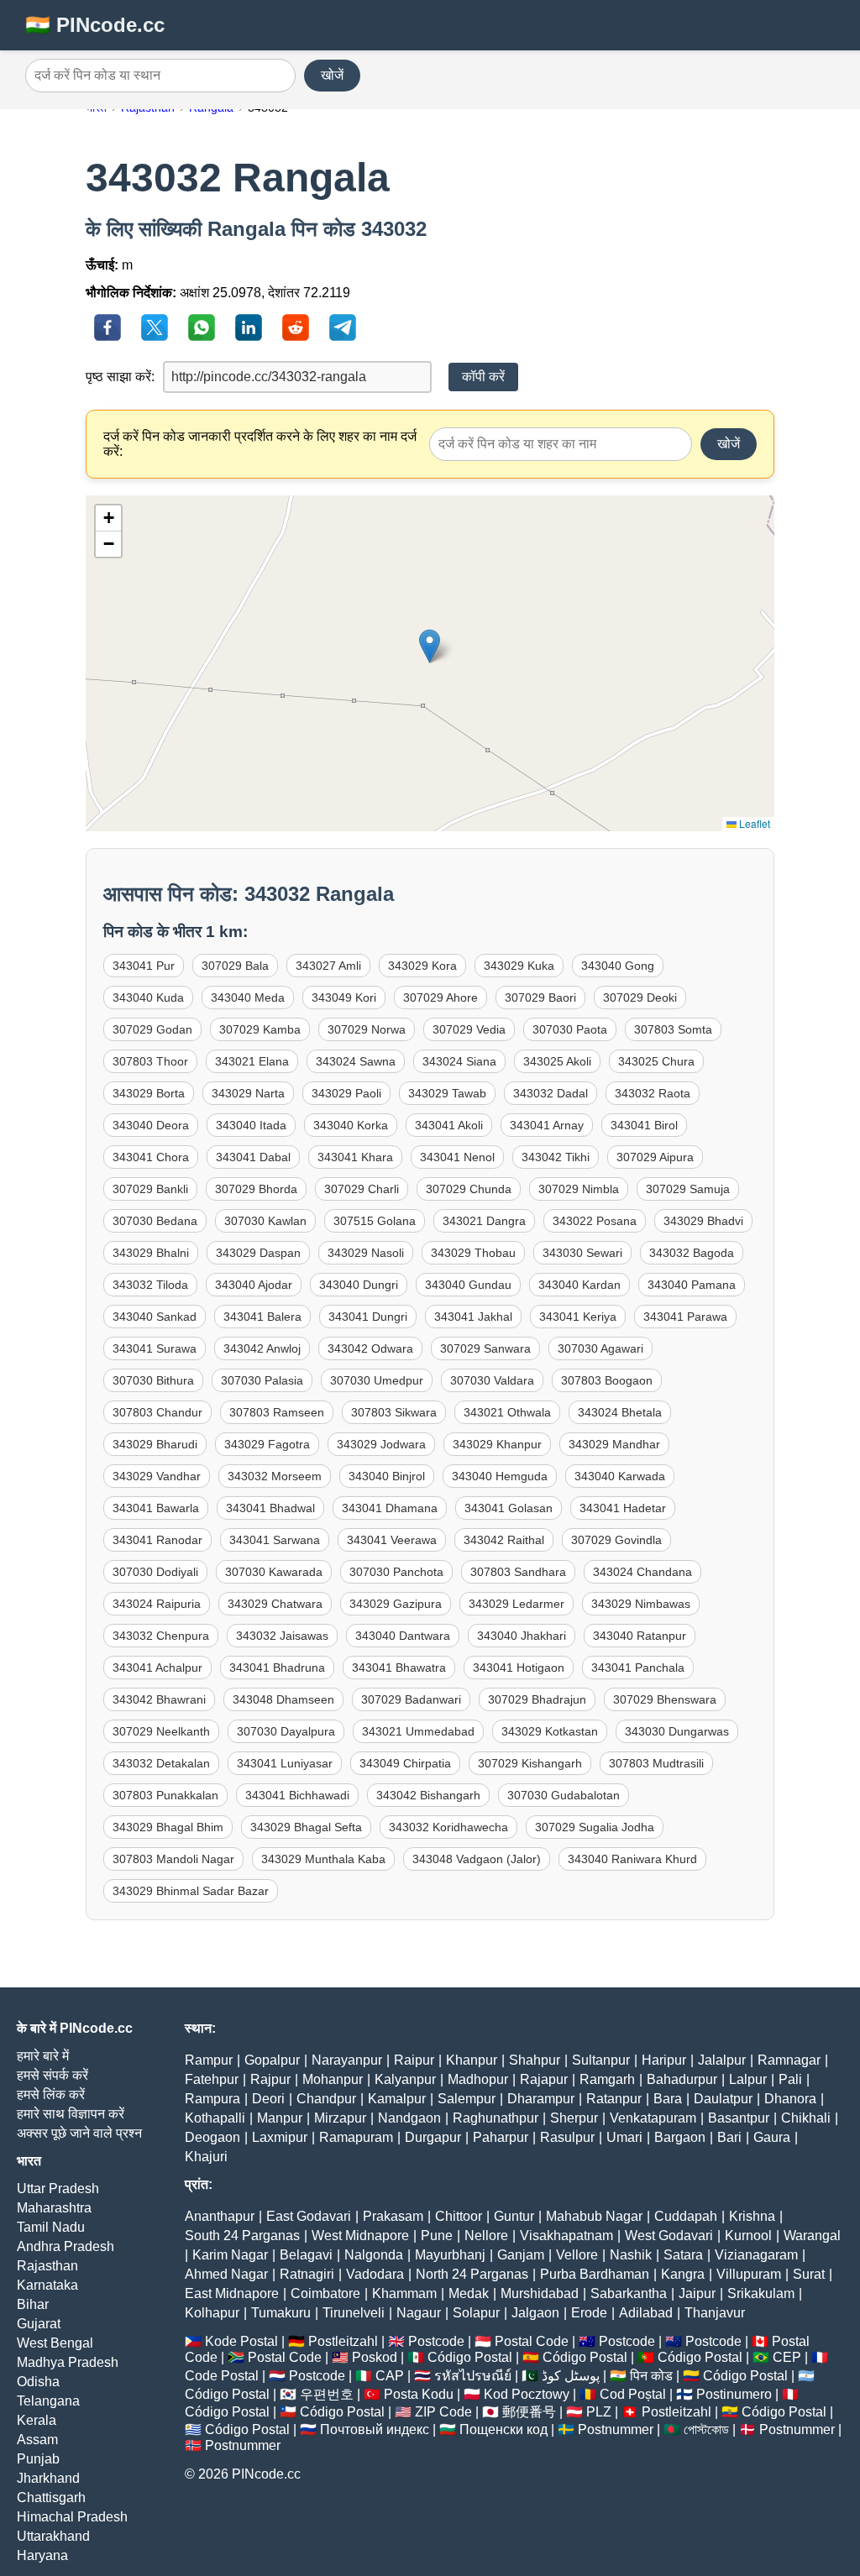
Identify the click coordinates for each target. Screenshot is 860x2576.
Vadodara (375, 2274)
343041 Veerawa (392, 1540)
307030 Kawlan (265, 1221)
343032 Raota (653, 1093)
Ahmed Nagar (226, 2274)
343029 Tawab (447, 1093)
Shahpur (535, 2060)
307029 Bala (235, 966)
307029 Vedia (469, 1029)
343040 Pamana (692, 1285)
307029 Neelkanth (161, 1731)
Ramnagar (789, 2060)
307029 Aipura (655, 1157)
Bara (668, 2099)
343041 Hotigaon (519, 1668)
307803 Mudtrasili (656, 1763)
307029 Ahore (440, 997)
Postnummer (616, 2429)
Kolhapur (212, 2313)
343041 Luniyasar (285, 1763)
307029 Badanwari (411, 1699)
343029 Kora (422, 966)
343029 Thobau (473, 1253)
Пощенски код (503, 2429)
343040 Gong (618, 966)
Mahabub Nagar (594, 2216)
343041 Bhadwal (270, 1508)
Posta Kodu (419, 2394)
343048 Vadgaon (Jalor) (477, 1859)
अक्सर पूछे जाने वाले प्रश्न (79, 2133)
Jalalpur (722, 2060)
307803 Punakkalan (165, 1795)
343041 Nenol (457, 1157)
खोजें (332, 75)
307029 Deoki (640, 997)
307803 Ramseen (277, 1412)
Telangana (48, 2401)
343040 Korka (351, 1125)
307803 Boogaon (607, 1380)
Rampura (212, 2099)
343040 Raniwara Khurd (632, 1859)
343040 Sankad (155, 1317)
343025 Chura (656, 1061)
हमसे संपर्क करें (52, 2075)
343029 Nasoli (366, 1253)
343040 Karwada (620, 1476)
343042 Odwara (370, 1348)
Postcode (436, 2341)
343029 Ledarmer (517, 1604)
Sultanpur (601, 2060)
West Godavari (669, 2236)
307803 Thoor (150, 1061)
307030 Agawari (600, 1348)
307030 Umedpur (377, 1380)
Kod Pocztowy (527, 2394)
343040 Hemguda (500, 1476)
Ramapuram (356, 2137)
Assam (37, 2440)
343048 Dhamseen (283, 1699)
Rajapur (544, 2079)
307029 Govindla (616, 1540)
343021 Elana (252, 1061)
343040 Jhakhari (522, 1636)
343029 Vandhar (157, 1476)
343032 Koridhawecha (448, 1827)
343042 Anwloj (262, 1348)
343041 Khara (355, 1157)
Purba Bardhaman (595, 2274)
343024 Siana (459, 1061)
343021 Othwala (507, 1412)
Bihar (33, 2304)
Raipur (414, 2060)
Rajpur (270, 2079)
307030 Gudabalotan (564, 1795)
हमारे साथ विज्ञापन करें (71, 2114)
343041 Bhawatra (399, 1668)
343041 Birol (644, 1125)
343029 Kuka (519, 966)
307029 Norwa (367, 1029)
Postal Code (532, 2341)
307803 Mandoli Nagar (173, 1859)
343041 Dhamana (390, 1508)
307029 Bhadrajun (537, 1699)
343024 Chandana (642, 1572)
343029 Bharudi (155, 1444)
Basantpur (739, 2118)
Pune (437, 2236)
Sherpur (574, 2118)
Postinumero (734, 2394)
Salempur (467, 2099)
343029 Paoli (346, 1093)
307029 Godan (152, 1029)
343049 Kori (344, 997)
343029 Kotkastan (550, 1731)
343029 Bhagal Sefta (306, 1827)
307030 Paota (570, 1029)
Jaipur (697, 2293)
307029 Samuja (688, 1189)
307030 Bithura (153, 1380)
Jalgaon (535, 2313)
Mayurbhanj (450, 2255)
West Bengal (55, 2343)
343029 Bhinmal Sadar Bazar (191, 1891)
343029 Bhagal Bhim (168, 1827)
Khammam (404, 2293)
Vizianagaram (756, 2255)
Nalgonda (374, 2255)
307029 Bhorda (256, 1189)
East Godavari (309, 2216)
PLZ (599, 2412)
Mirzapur (340, 2118)
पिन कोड (651, 2376)
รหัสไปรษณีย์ (473, 2376)
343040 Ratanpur (640, 1636)
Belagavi (306, 2255)
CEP (787, 2357)
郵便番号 (529, 2412)
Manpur (280, 2118)
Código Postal (470, 2357)
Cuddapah (686, 2216)
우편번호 (327, 2394)
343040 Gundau (468, 1285)
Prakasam (393, 2216)
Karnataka (47, 2285)
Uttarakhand (53, 2536)
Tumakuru (281, 2313)
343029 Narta (248, 1093)
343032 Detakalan (161, 1763)
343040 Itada (251, 1125)
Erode (589, 2313)
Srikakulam (761, 2293)
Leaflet (753, 823)
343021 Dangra (484, 1221)
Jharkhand (48, 2478)
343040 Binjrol (387, 1476)
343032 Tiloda (150, 1285)
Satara (683, 2255)
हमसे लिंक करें (51, 2094)
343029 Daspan (258, 1253)
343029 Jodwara (381, 1444)
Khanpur (472, 2060)
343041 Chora (151, 1157)
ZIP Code (443, 2412)
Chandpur (326, 2099)
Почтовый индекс (375, 2429)
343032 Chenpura (161, 1636)
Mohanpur (333, 2079)
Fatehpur (212, 2079)
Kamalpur (397, 2099)
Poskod (375, 2357)
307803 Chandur (157, 1412)
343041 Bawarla (156, 1508)
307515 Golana (375, 1221)
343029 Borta (149, 1093)
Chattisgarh (51, 2497)
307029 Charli (362, 1189)
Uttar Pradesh (58, 2189)
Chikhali (806, 2118)
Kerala (37, 2420)
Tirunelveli (354, 2313)
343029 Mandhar (614, 1444)
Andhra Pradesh (66, 2246)
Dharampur (541, 2099)
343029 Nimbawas (641, 1604)
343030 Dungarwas (677, 1731)
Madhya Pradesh (68, 2362)
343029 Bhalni (151, 1253)
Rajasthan (47, 2266)
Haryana (42, 2555)
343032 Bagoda (692, 1253)
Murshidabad (540, 2293)
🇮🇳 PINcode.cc (95, 25)
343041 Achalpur (157, 1668)
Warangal (812, 2236)
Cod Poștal (633, 2394)
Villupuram (749, 2274)
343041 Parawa (685, 1317)
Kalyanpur (405, 2079)
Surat (809, 2274)
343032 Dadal (551, 1093)
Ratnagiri (307, 2274)
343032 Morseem (275, 1476)
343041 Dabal (253, 1157)
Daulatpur (723, 2099)
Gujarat (39, 2324)
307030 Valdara (492, 1380)
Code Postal (222, 2376)
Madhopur (478, 2079)
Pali (790, 2079)
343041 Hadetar (623, 1508)
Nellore (486, 2236)
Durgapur (433, 2137)
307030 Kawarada (274, 1572)
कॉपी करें (483, 377)
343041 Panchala (638, 1668)
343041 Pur (144, 966)
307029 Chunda (469, 1189)
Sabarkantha (629, 2293)
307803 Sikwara (394, 1412)
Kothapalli (215, 2118)
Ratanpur (614, 2099)
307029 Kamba (260, 1029)
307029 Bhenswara (665, 1699)
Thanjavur (715, 2313)
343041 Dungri (368, 1317)
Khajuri (206, 2157)
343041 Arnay (547, 1125)
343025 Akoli (557, 1061)
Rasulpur (567, 2137)
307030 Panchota (396, 1572)
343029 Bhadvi (703, 1221)
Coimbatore (325, 2293)
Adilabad (646, 2313)
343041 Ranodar (157, 1540)
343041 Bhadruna (277, 1668)
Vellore (577, 2255)
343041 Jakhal (473, 1317)
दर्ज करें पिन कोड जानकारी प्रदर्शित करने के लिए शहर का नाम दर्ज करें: (260, 444)
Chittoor (459, 2216)
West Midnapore (360, 2236)
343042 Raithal (504, 1540)
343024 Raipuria (157, 1604)
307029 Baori (540, 997)
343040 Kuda (148, 997)
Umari (624, 2137)
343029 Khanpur (497, 1444)
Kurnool (748, 2236)
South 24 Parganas (242, 2236)
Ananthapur (220, 2216)
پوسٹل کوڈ (571, 2376)
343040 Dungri (359, 1285)
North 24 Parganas (472, 2274)
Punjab (38, 2459)
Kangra (683, 2274)
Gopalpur (272, 2060)
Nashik (631, 2255)
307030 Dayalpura (286, 1731)
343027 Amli (328, 966)
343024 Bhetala (620, 1412)
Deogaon (212, 2137)
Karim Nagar (230, 2255)
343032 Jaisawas (282, 1636)
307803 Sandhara (518, 1572)
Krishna (752, 2216)
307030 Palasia (262, 1380)
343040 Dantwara (403, 1636)
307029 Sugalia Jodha (595, 1827)
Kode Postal (241, 2341)
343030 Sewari (582, 1253)
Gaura (772, 2137)
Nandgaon (409, 2118)
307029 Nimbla (579, 1189)
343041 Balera (262, 1317)
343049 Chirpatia (405, 1763)
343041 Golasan (509, 1508)
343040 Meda (248, 997)
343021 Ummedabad (418, 1731)
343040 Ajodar (254, 1285)
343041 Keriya (578, 1317)
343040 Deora (151, 1125)
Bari (729, 2137)
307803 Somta (673, 1029)
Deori (268, 2099)
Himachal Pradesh (72, 2517)
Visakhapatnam (566, 2236)
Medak (469, 2293)
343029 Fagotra (267, 1444)
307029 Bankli (150, 1189)
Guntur (514, 2216)
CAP (390, 2376)
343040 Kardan (579, 1285)
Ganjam (521, 2255)
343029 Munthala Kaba (323, 1859)
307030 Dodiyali (155, 1572)
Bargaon (680, 2137)
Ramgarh (607, 2079)
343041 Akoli (449, 1125)
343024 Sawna (356, 1061)
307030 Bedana (155, 1221)
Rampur (209, 2060)
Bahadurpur (682, 2079)
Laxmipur (280, 2137)
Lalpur (748, 2079)
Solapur (476, 2313)
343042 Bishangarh (428, 1795)
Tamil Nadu (51, 2227)
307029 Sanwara (485, 1348)
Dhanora (790, 2099)
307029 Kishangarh (530, 1763)
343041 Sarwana (275, 1540)
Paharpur (501, 2137)
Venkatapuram (653, 2118)
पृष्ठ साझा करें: (120, 377)
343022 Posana (595, 1221)
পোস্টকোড (706, 2429)
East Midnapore (232, 2293)
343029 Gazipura (396, 1604)
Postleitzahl (343, 2341)
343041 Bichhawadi (297, 1795)
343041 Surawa (155, 1348)
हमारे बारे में (43, 2056)
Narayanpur (347, 2060)
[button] (430, 646)
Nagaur (419, 2313)
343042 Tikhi (556, 1157)
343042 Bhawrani (159, 1699)
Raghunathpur (496, 2118)
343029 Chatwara (275, 1604)
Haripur (664, 2060)
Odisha (38, 2382)
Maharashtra (54, 2208)
